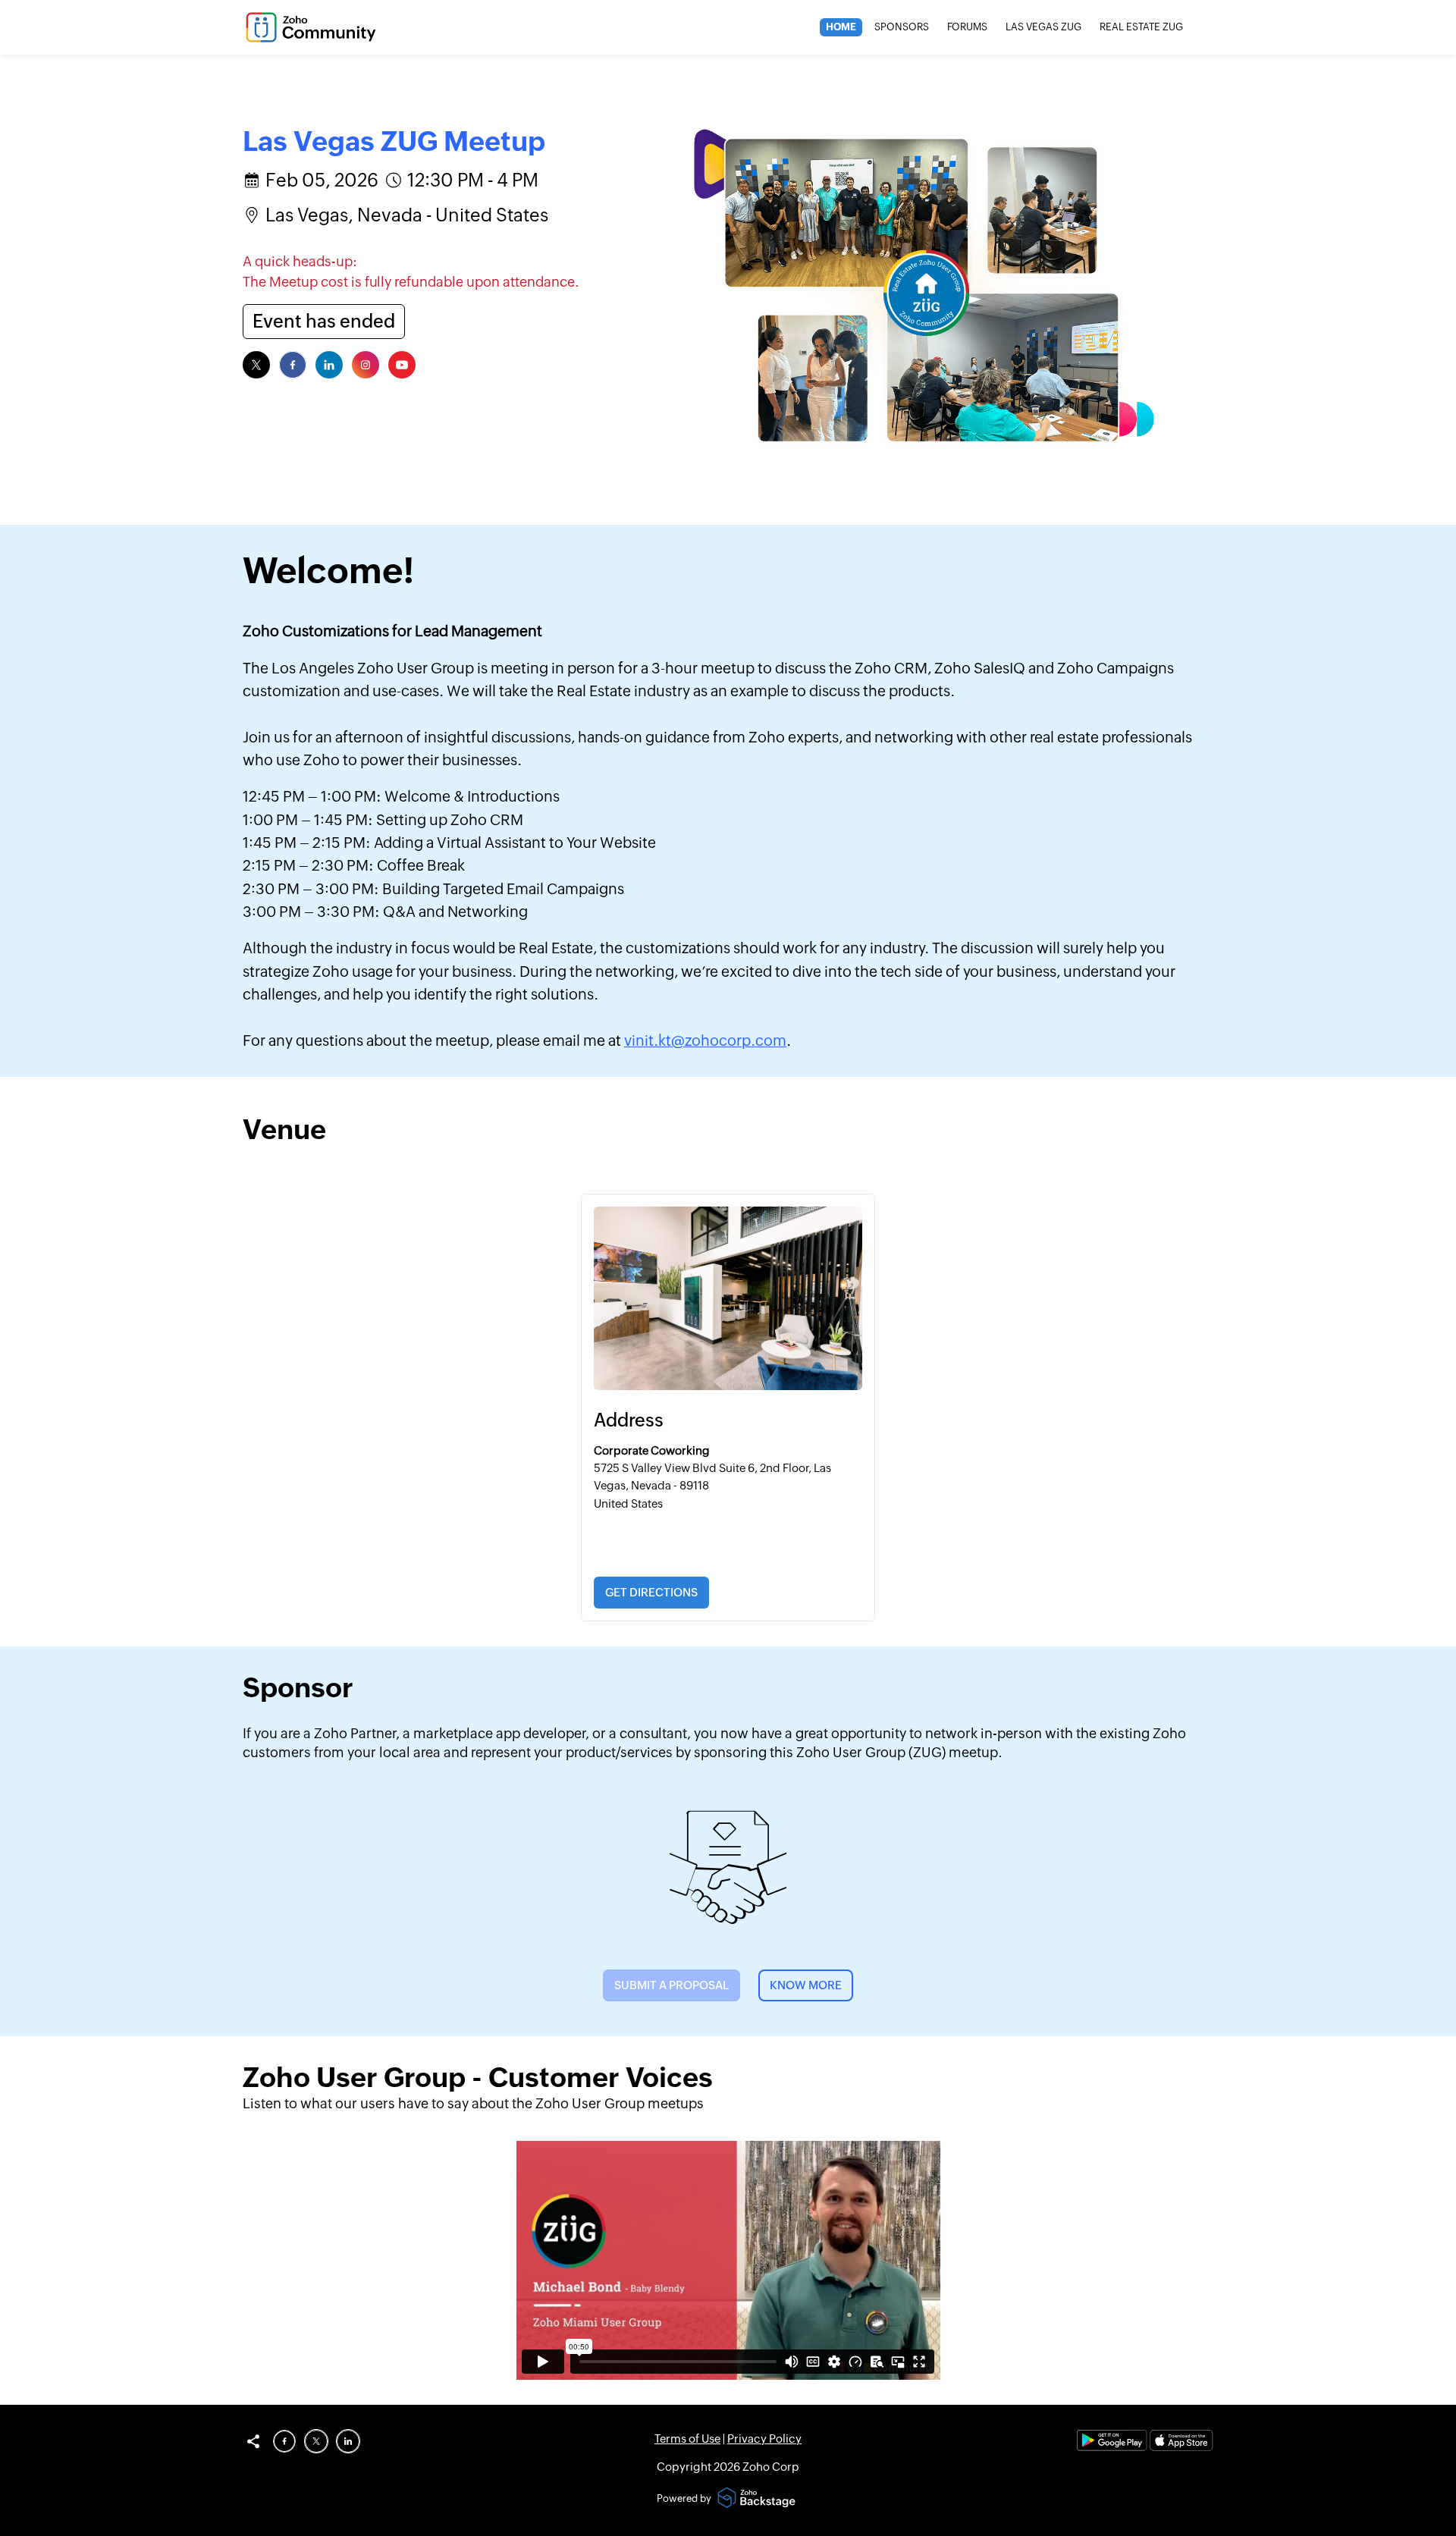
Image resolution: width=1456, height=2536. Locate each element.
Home (841, 27)
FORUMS (967, 27)
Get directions (651, 1592)
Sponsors (902, 27)
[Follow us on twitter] (256, 365)
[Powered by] (758, 2499)
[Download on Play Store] (1113, 2447)
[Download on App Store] (1181, 2447)
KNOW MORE (806, 1985)
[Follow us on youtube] (402, 365)
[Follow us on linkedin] (329, 365)
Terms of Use (687, 2439)
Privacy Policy (764, 2439)
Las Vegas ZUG (1043, 27)
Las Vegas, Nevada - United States (407, 215)
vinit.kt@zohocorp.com (705, 1040)
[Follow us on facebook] (293, 365)
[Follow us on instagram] (366, 365)
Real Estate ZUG (1141, 27)
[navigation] (1004, 27)
